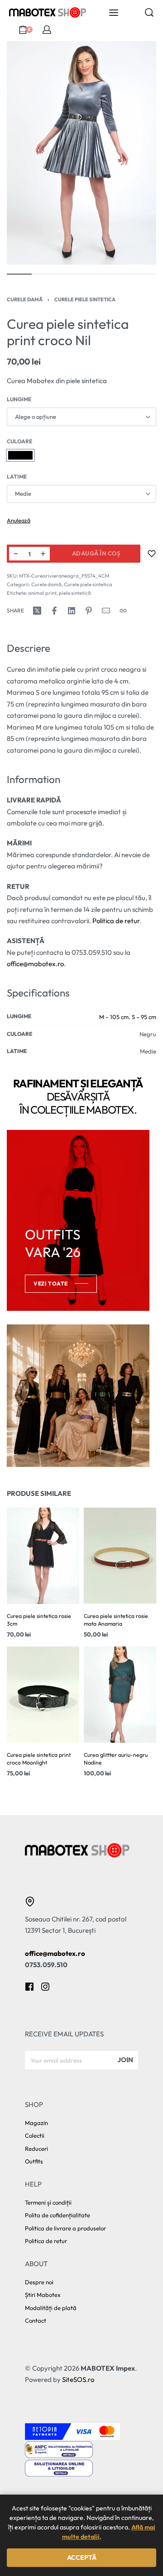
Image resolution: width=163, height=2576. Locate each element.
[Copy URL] (123, 611)
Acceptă (82, 2557)
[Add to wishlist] (152, 554)
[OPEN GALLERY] (81, 153)
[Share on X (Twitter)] (37, 611)
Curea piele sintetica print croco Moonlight (39, 1759)
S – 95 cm (144, 1017)
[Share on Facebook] (54, 611)
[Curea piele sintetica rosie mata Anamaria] (120, 1556)
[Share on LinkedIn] (72, 611)
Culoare (19, 441)
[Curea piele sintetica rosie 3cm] (43, 1556)
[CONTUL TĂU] (47, 30)
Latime (17, 477)
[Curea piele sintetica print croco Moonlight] (43, 1695)
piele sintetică (75, 593)
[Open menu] (114, 13)
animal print (42, 593)
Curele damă (25, 299)
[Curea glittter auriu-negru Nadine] (120, 1695)
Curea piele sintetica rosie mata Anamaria (116, 1620)
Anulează (19, 520)
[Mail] (106, 611)
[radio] (20, 455)
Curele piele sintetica (85, 299)
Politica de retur (116, 921)
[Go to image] (19, 274)
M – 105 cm (114, 1017)
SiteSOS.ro (78, 2379)
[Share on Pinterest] (89, 611)
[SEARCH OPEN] (149, 12)
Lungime (19, 399)
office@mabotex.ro (35, 964)
